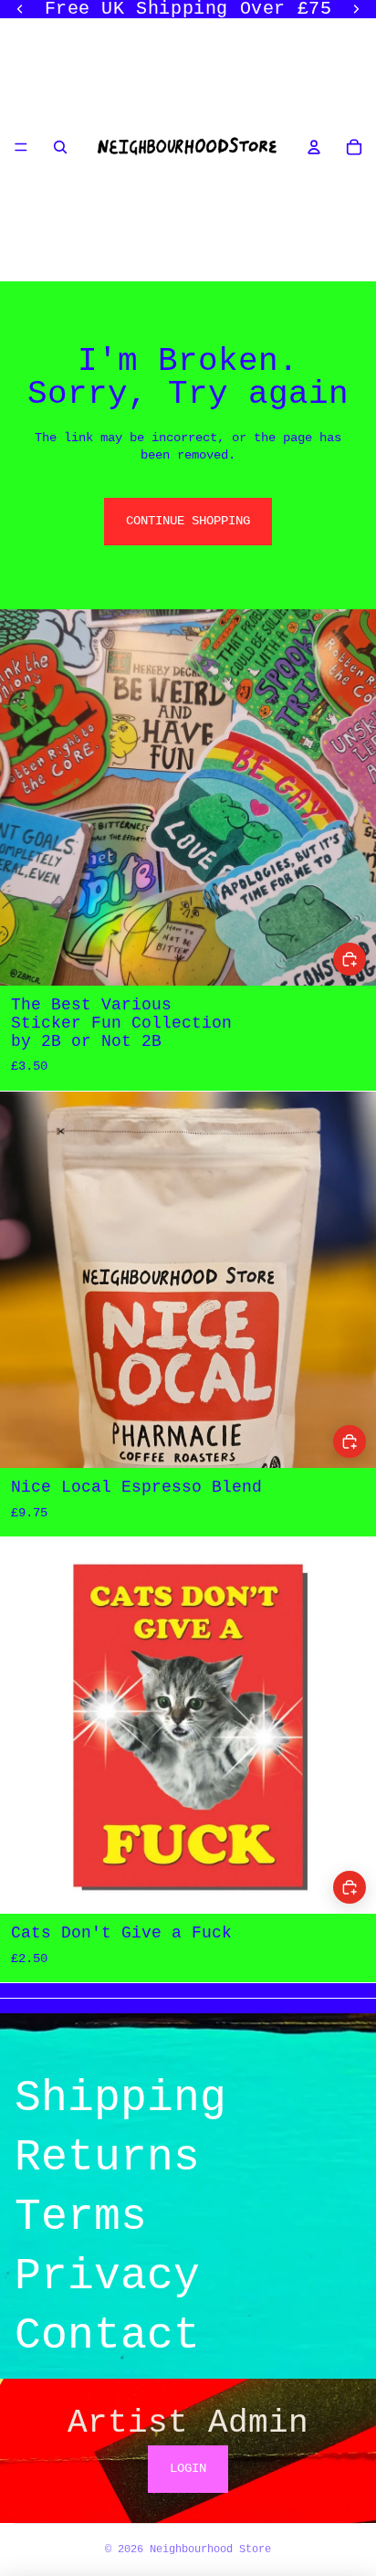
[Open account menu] (314, 147)
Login (188, 2468)
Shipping (120, 2098)
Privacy (107, 2276)
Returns (107, 2158)
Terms (81, 2217)
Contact (107, 2336)
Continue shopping (188, 521)
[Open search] (60, 147)
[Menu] (21, 147)
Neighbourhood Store (210, 2550)
